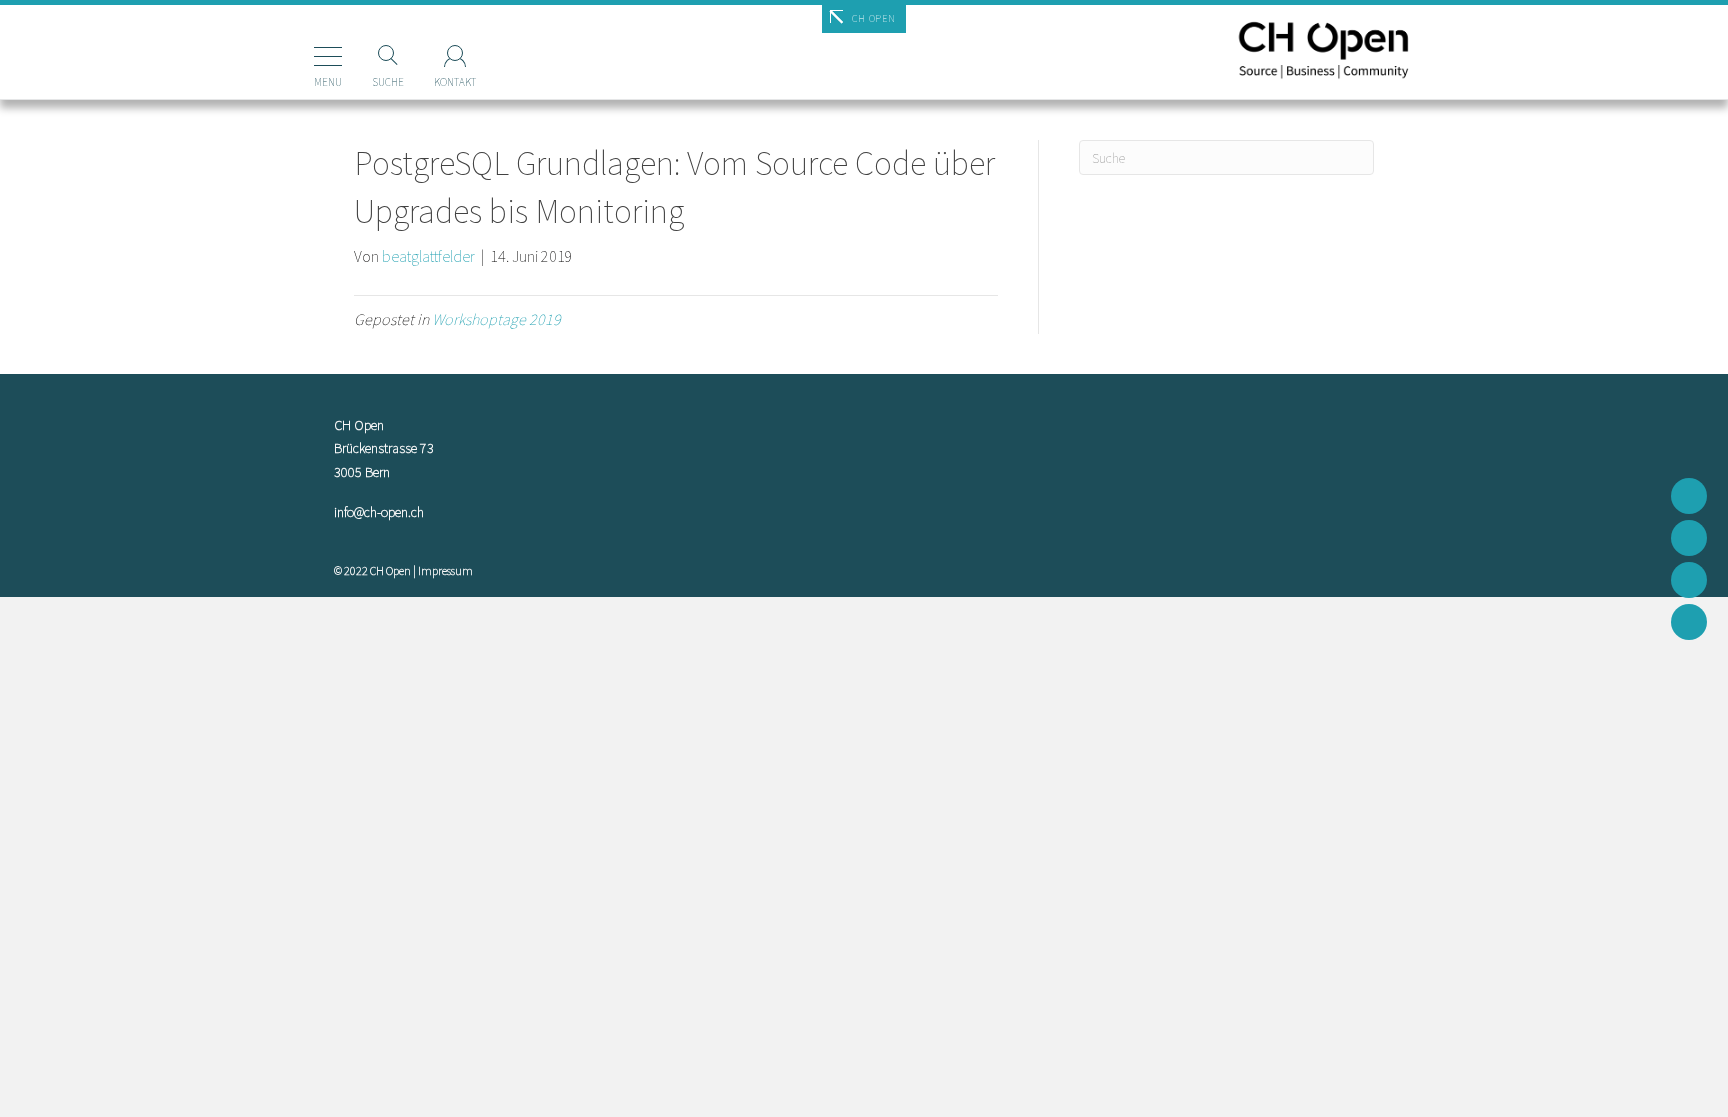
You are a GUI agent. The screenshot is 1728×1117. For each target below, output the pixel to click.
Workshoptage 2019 (496, 319)
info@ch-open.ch (379, 512)
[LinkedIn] (1689, 622)
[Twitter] (1689, 538)
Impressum (445, 570)
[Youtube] (1689, 580)
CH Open (873, 18)
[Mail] (1689, 496)
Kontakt (455, 82)
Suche (388, 82)
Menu (328, 82)
